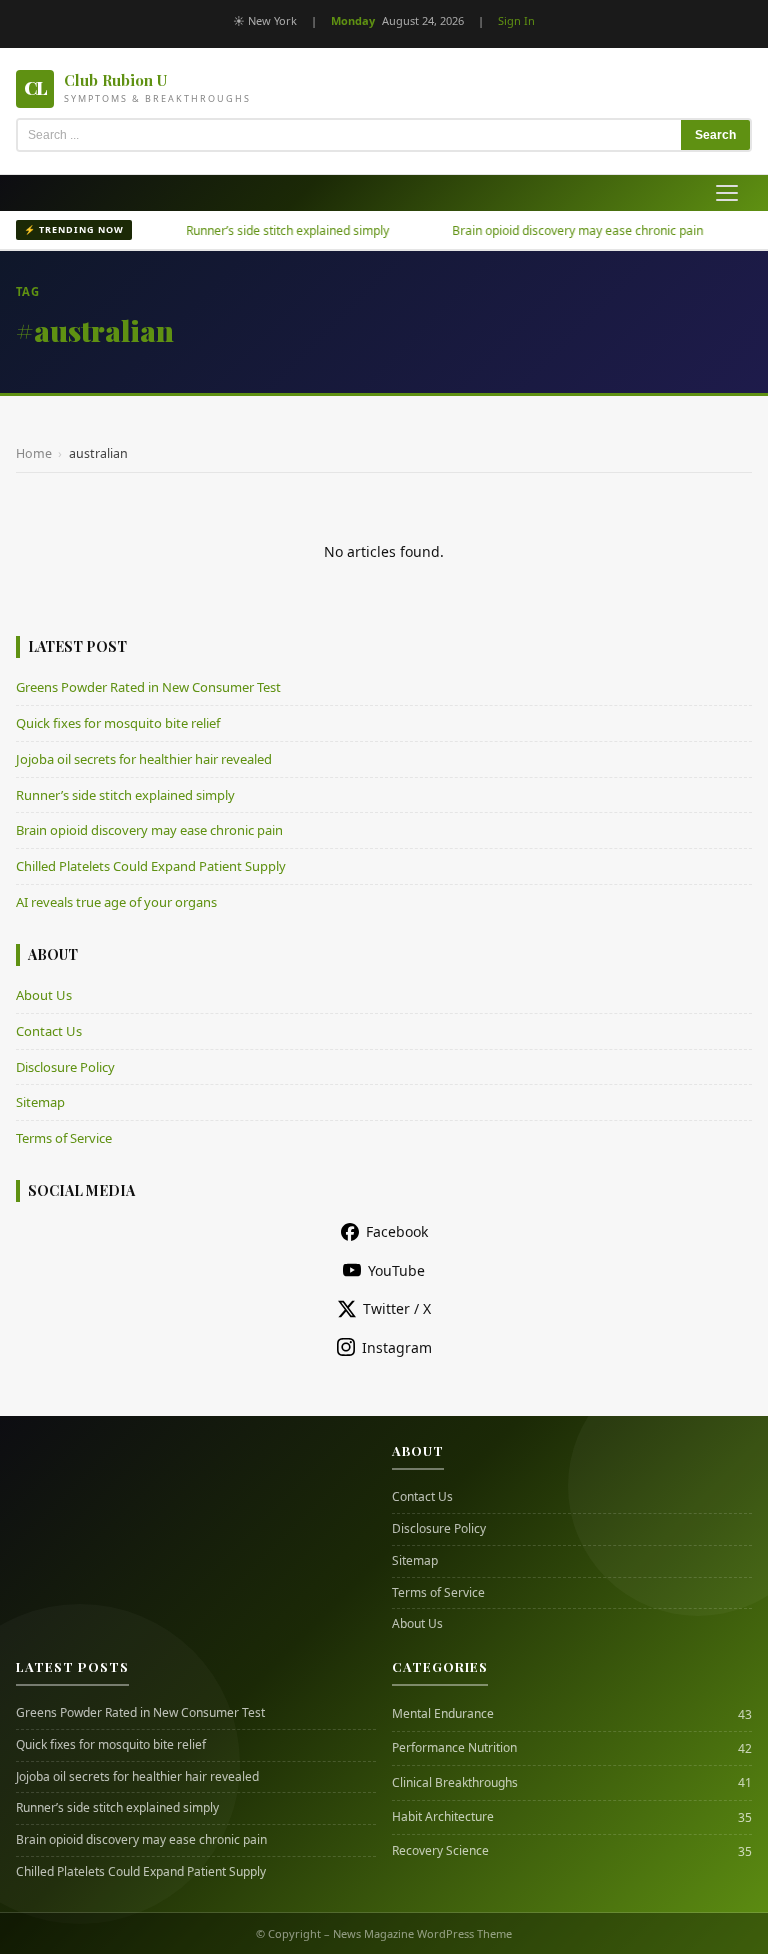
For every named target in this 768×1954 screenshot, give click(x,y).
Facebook (397, 1231)
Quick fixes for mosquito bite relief (118, 723)
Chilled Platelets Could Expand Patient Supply (151, 866)
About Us (44, 995)
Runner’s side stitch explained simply (262, 230)
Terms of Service (64, 1138)
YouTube (396, 1270)
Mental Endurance (443, 1714)
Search (715, 135)
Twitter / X (397, 1308)
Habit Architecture (443, 1817)
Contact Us (49, 1031)
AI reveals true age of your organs (116, 902)
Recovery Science (440, 1851)
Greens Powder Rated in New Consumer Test (148, 687)
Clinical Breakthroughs (455, 1783)
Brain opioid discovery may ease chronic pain (552, 230)
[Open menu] (727, 193)
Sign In (516, 20)
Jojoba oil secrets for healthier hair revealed (144, 759)
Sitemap (40, 1102)
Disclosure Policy (65, 1067)
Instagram (397, 1347)
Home (34, 453)
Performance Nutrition (454, 1748)
